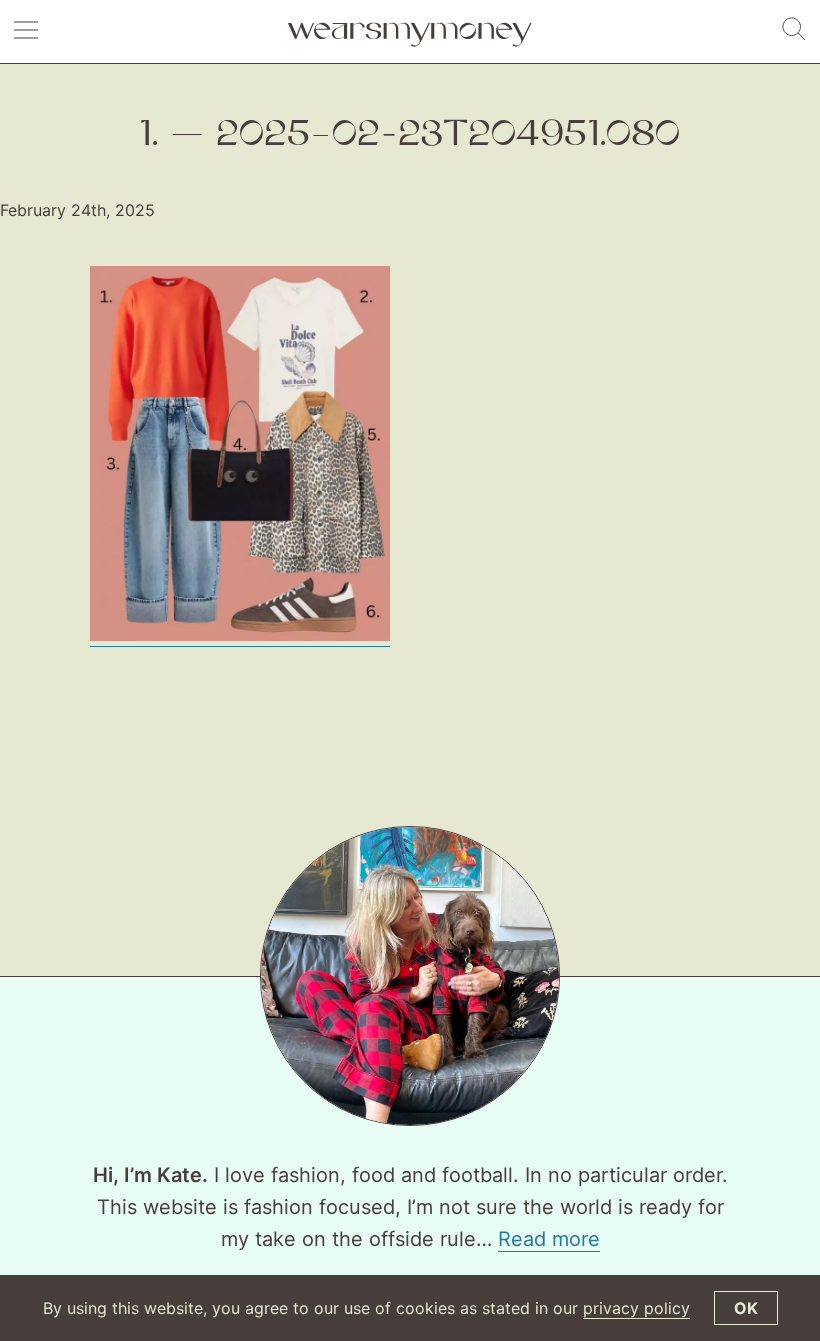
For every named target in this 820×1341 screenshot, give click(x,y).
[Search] (794, 30)
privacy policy (636, 1308)
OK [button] (746, 1308)
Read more (549, 1239)
